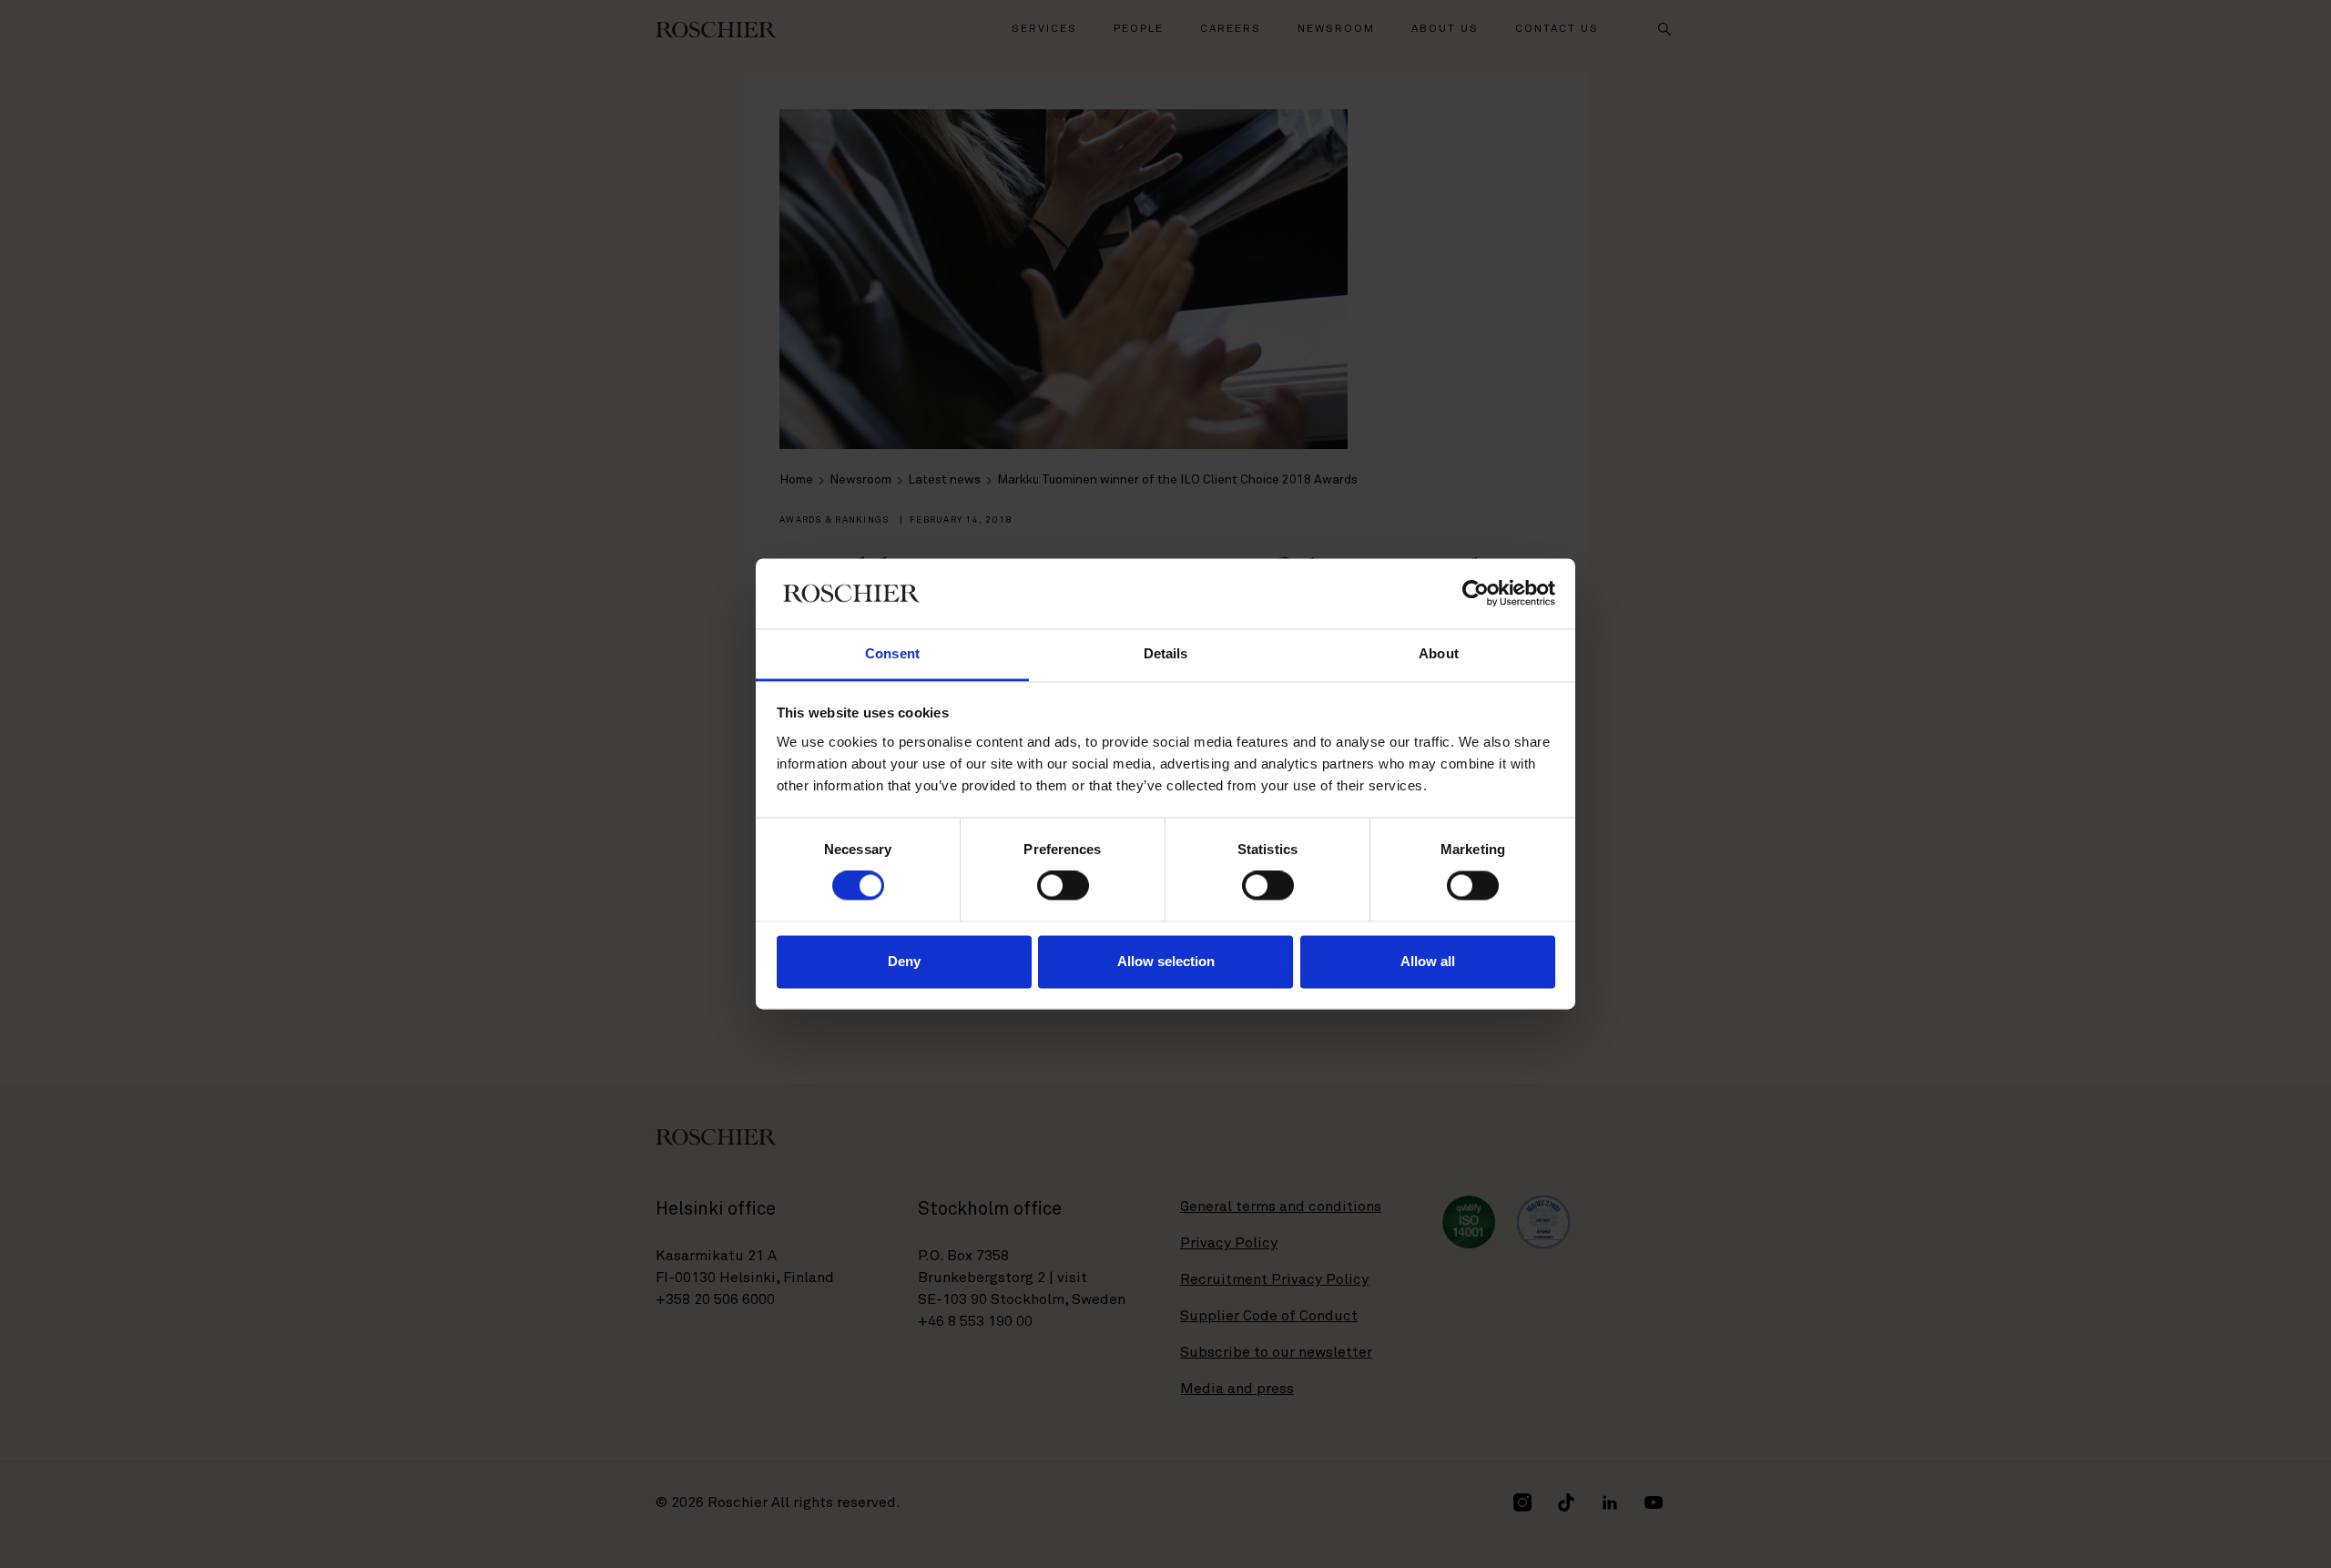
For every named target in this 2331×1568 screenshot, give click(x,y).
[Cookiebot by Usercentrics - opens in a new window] (1476, 594)
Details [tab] (1166, 653)
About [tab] (1439, 653)
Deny (904, 961)
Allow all (1428, 961)
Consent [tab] (892, 653)
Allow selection (1166, 961)
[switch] (1063, 886)
